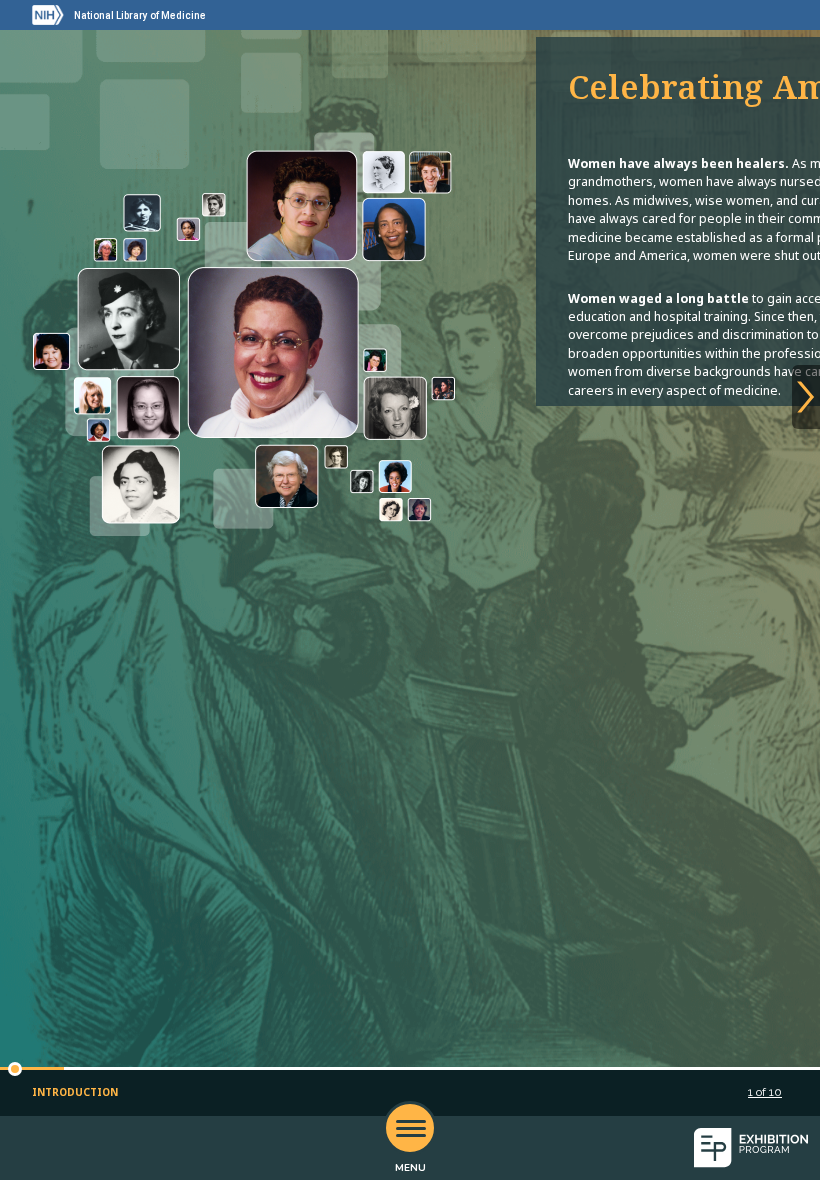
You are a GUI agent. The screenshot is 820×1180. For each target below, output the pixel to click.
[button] (15, 1069)
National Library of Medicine (140, 15)
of (765, 1092)
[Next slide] (806, 397)
